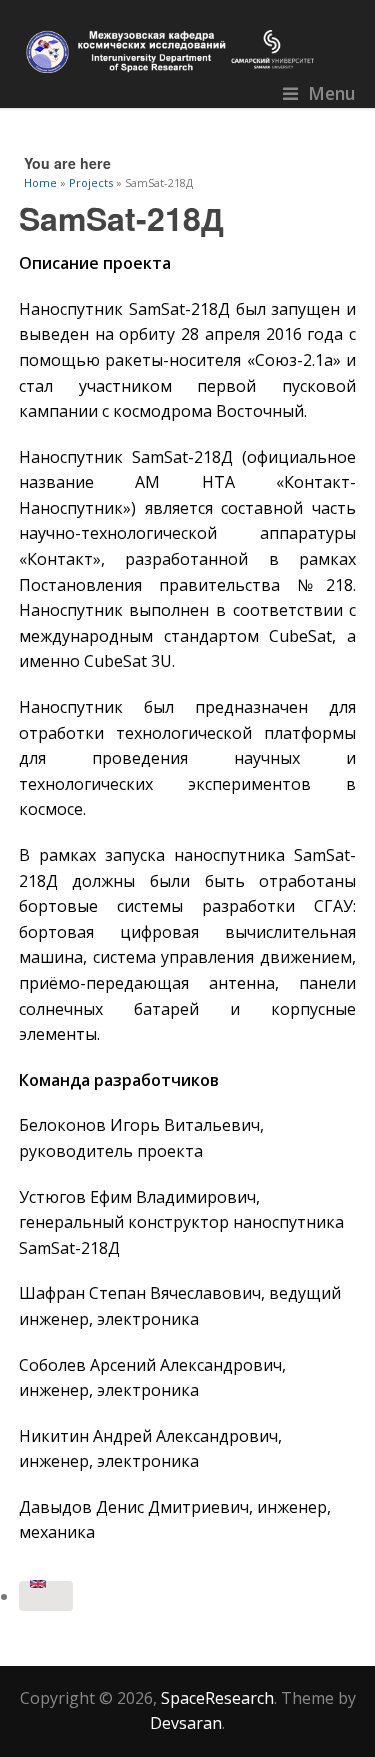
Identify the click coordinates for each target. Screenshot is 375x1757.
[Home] (188, 51)
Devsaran (186, 1723)
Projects (91, 182)
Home (40, 182)
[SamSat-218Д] (46, 1596)
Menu (332, 93)
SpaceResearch (217, 1698)
